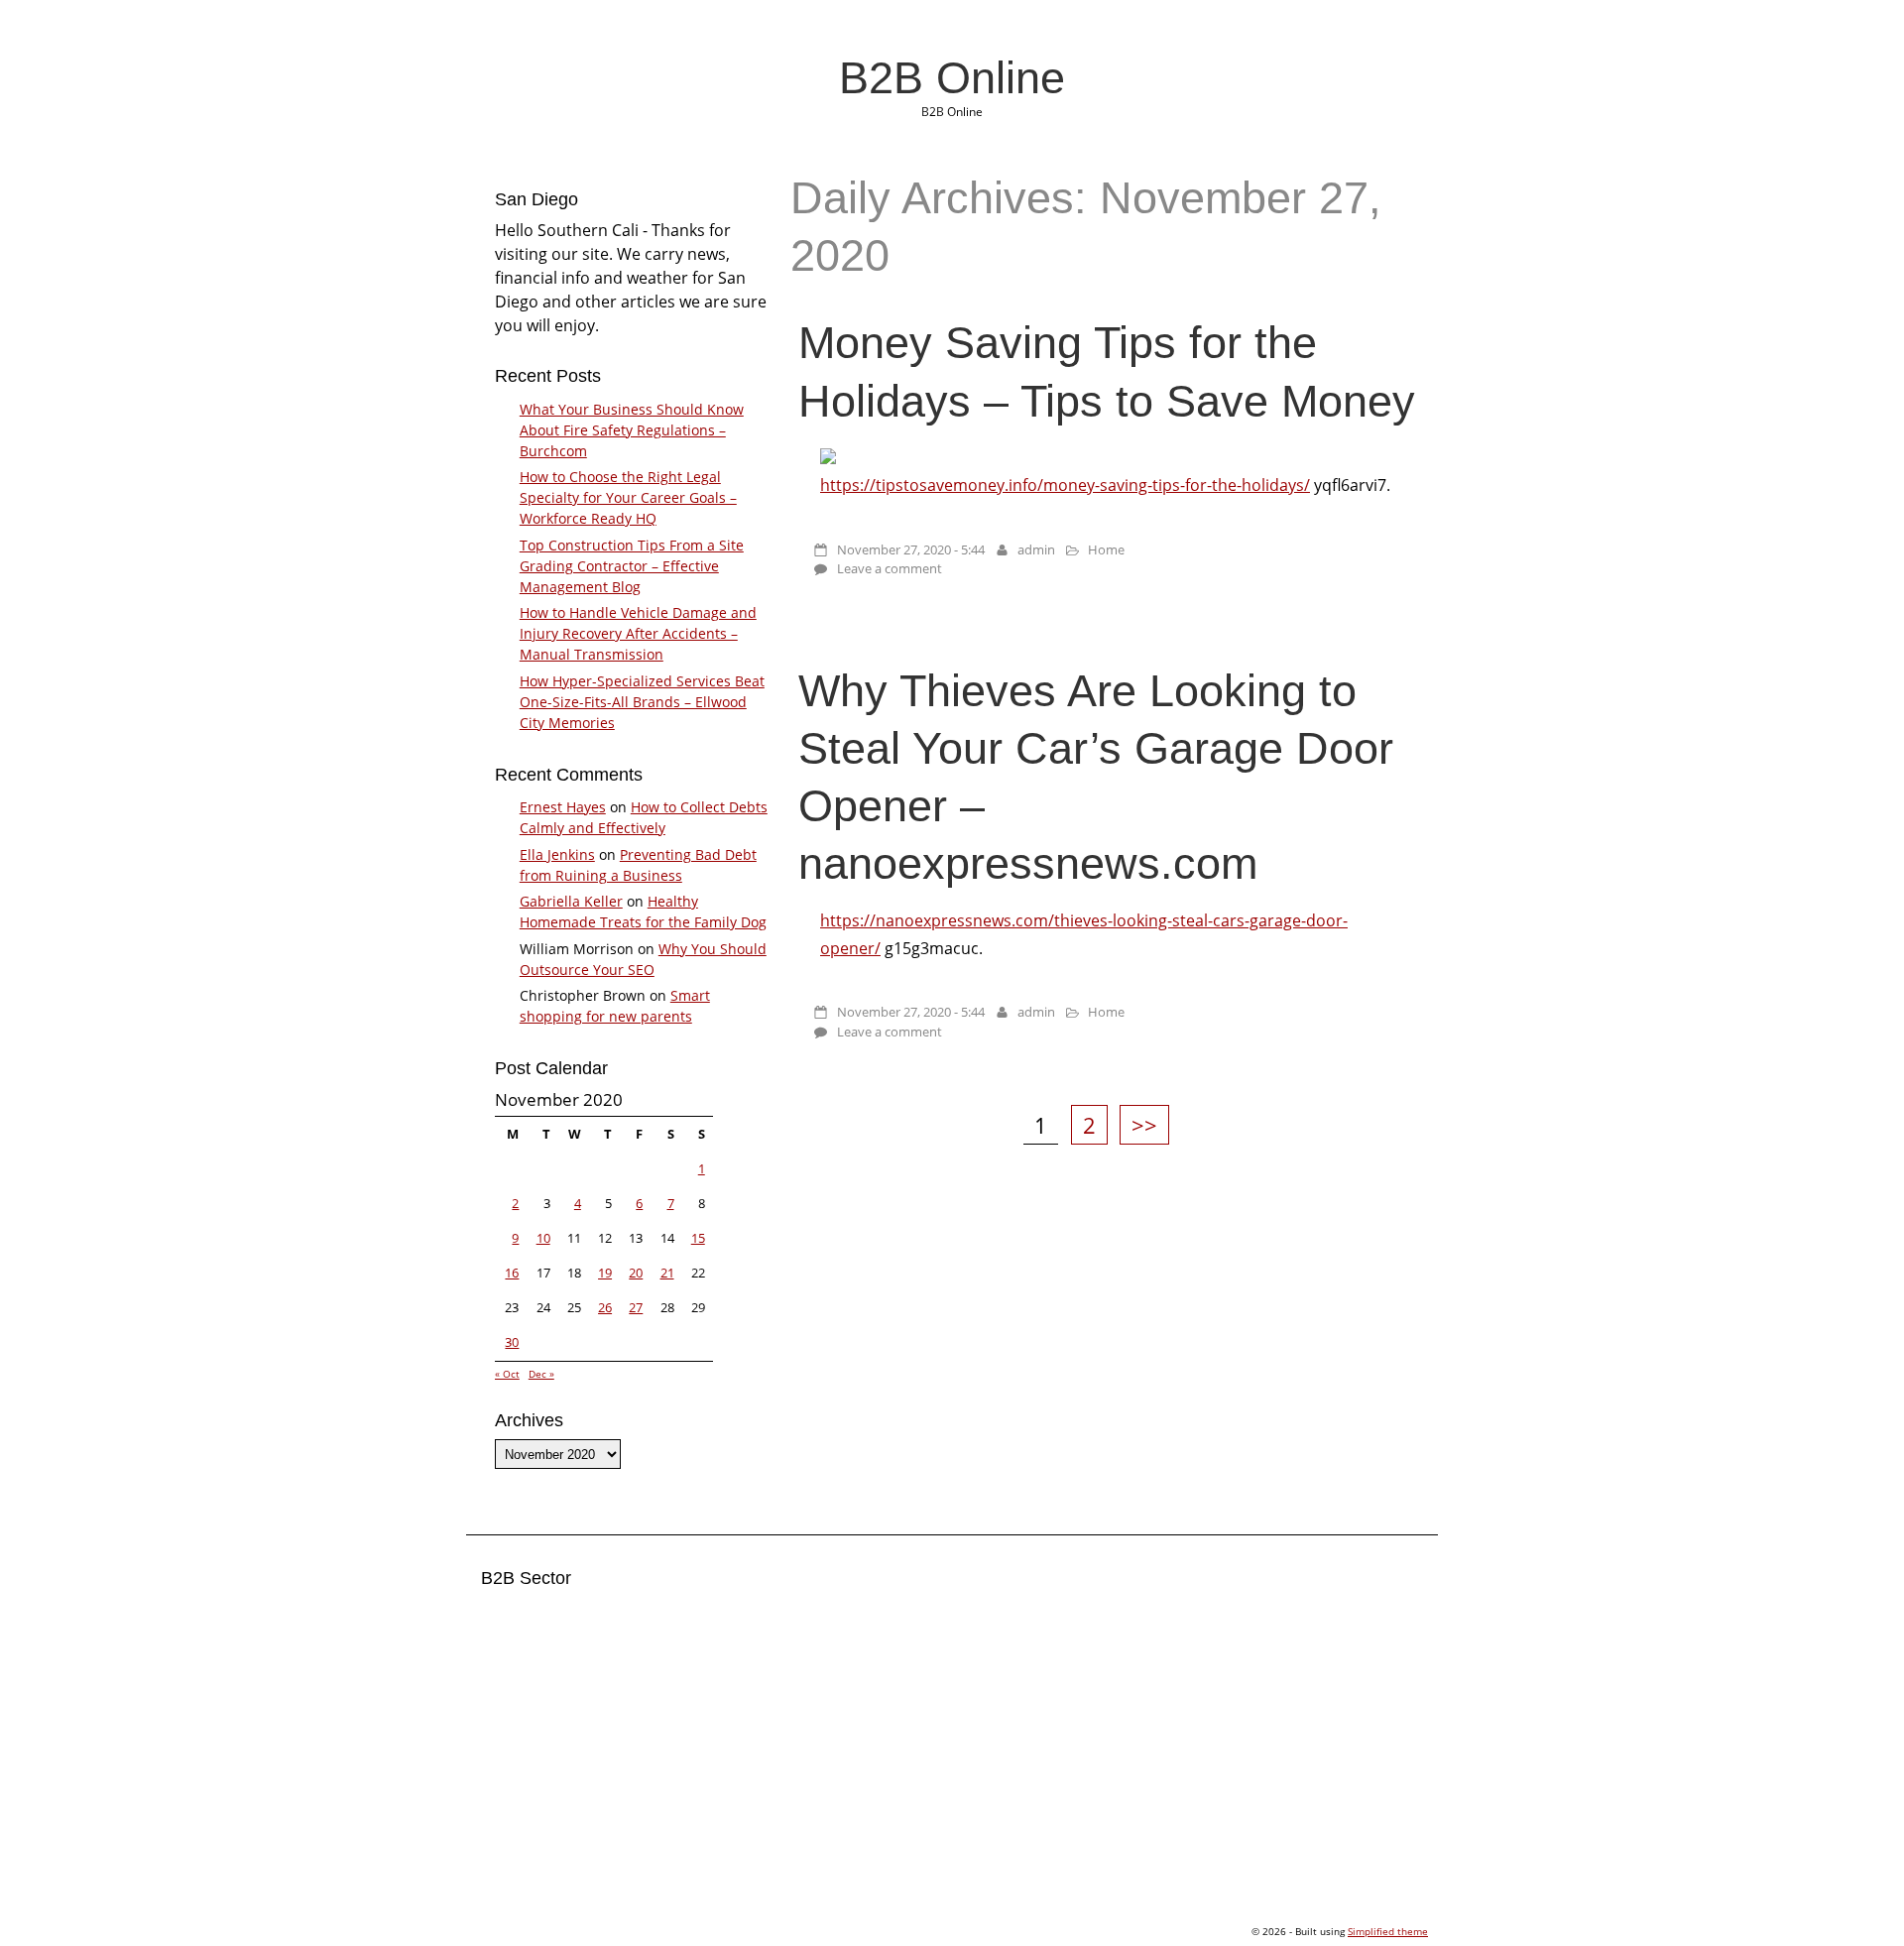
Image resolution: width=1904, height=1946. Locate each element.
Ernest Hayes (563, 807)
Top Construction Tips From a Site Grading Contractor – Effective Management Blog (632, 566)
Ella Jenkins (557, 854)
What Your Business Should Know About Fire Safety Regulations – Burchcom (632, 430)
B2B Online (952, 77)
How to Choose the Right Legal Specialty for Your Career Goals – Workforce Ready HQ (628, 497)
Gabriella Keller (571, 901)
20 (636, 1273)
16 (512, 1273)
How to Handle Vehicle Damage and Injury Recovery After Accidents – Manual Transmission (638, 633)
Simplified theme (1388, 1931)
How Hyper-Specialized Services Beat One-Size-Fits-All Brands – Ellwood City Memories (642, 702)
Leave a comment (890, 568)
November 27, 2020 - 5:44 (911, 549)
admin (1036, 549)
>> (1144, 1125)
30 (512, 1342)
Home (1106, 549)
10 (543, 1238)
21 (667, 1273)
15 (698, 1238)
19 (605, 1273)
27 (636, 1307)
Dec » (541, 1374)
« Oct (507, 1374)
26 (605, 1307)
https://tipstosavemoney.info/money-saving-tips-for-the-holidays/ (1065, 485)
